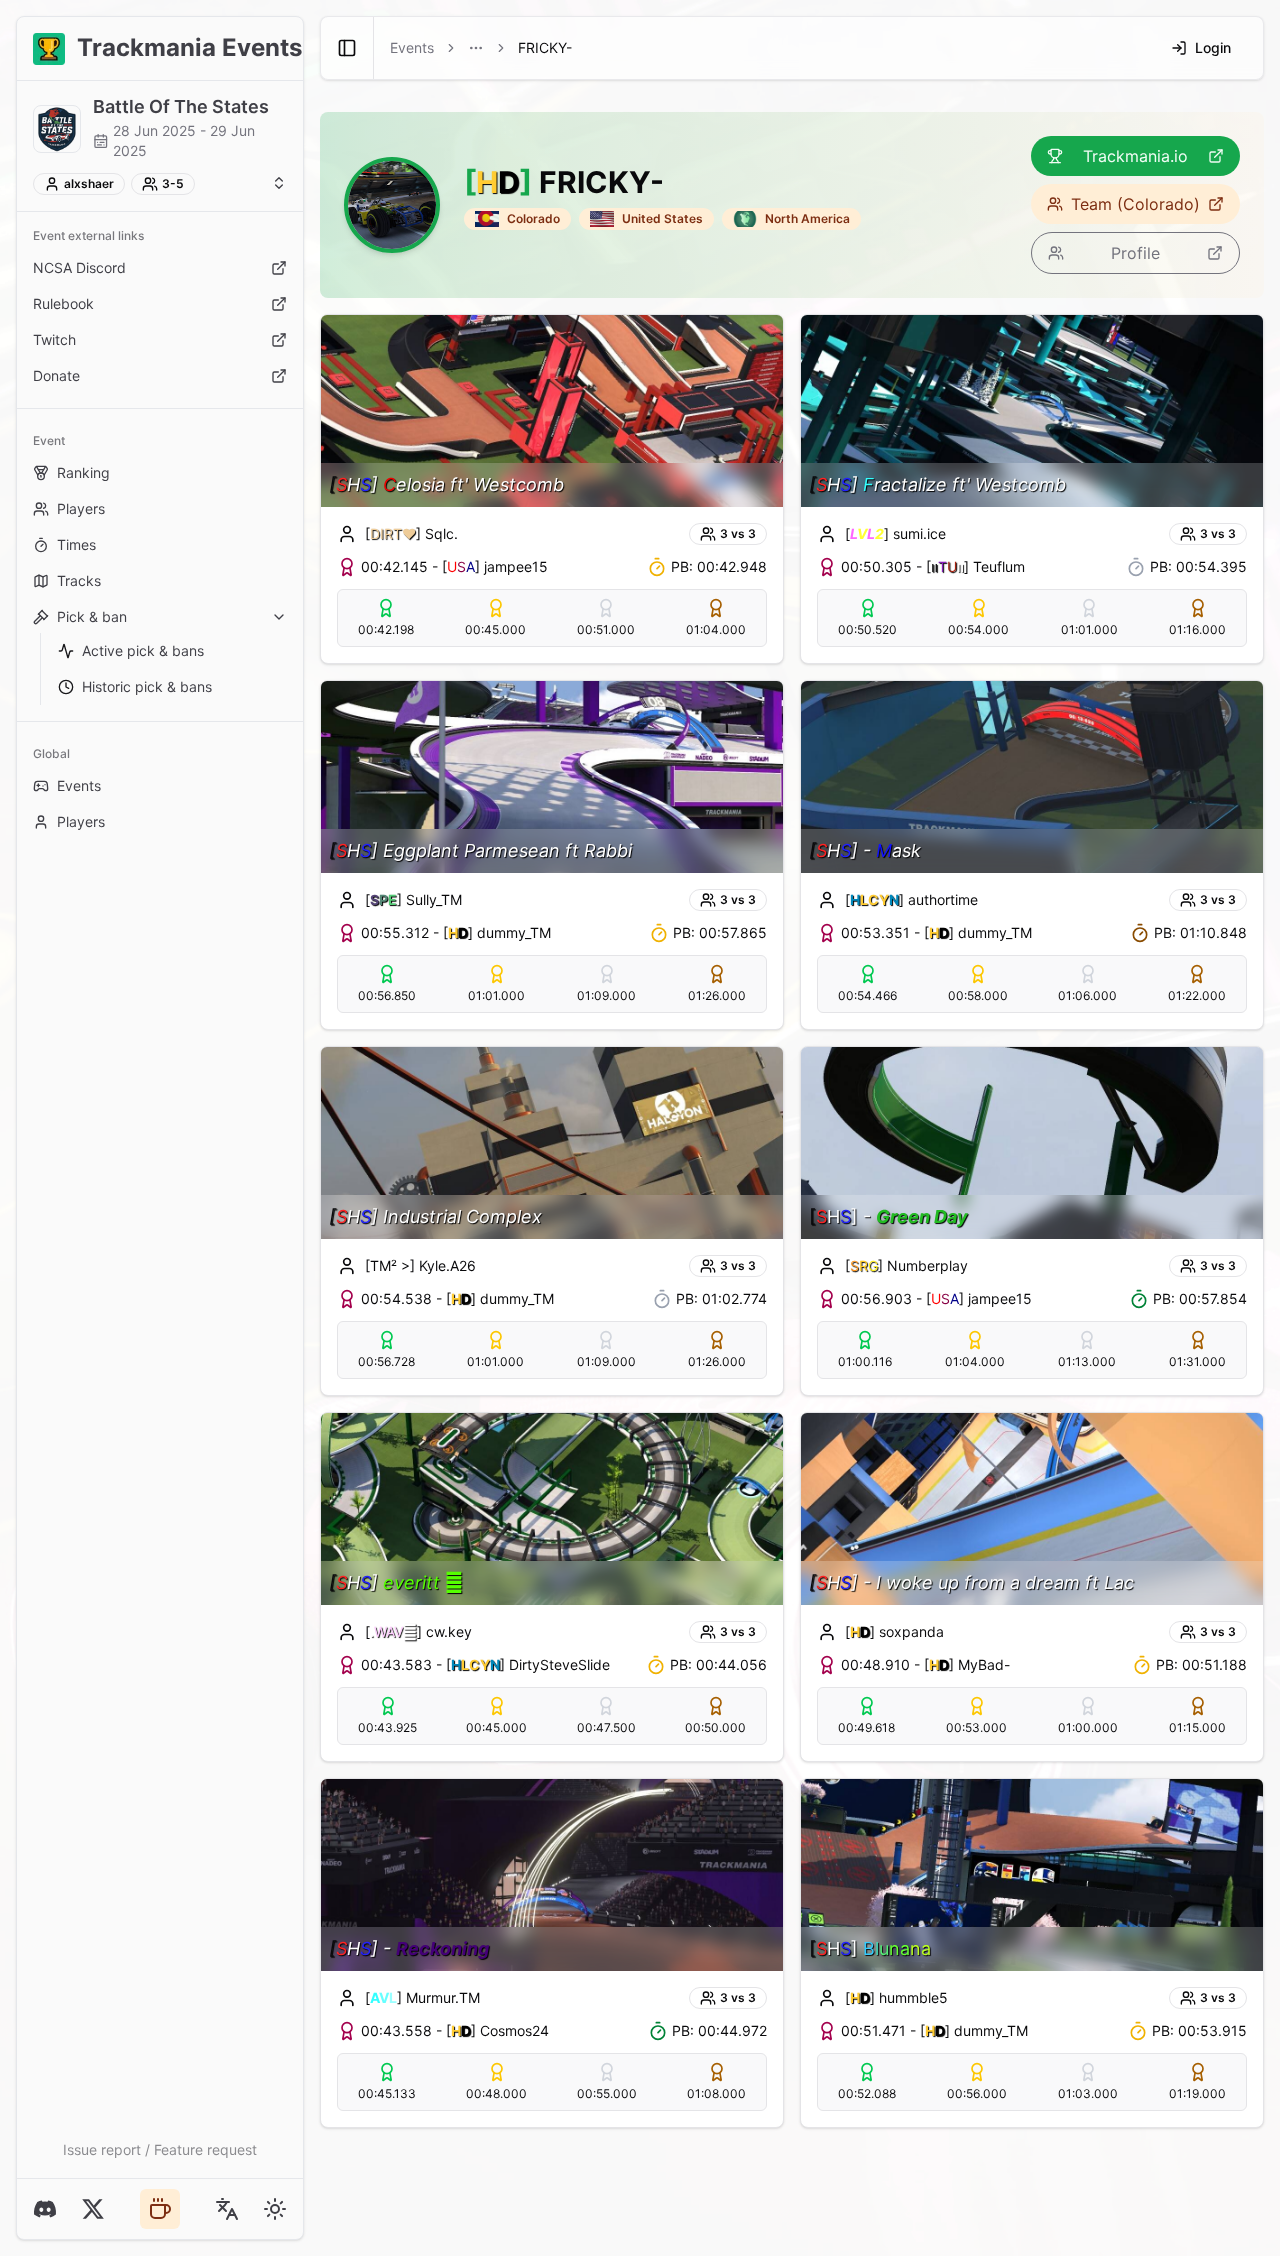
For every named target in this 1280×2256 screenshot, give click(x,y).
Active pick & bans (143, 650)
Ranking (83, 472)
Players (81, 508)
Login (1213, 47)
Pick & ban (92, 616)
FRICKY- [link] (545, 47)
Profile (1135, 253)
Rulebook (63, 303)
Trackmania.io (1135, 156)
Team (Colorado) (1135, 204)
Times (76, 544)
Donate (56, 375)
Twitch (54, 339)
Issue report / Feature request (160, 2149)
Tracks (79, 580)
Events (79, 785)
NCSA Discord (79, 267)
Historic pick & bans (147, 686)
